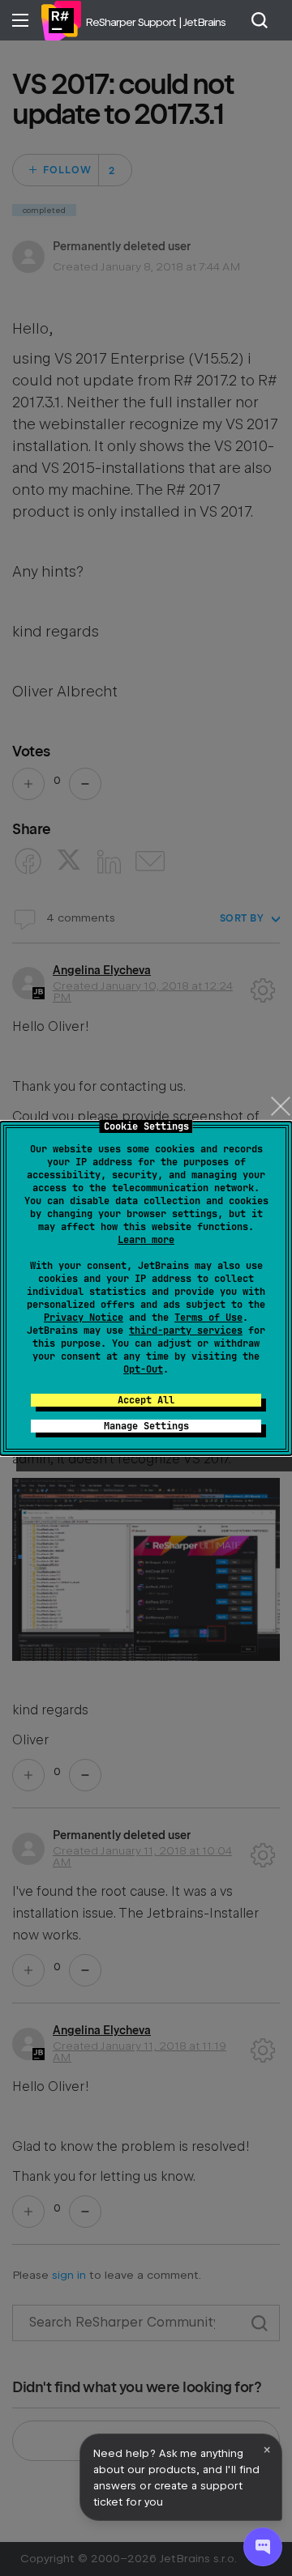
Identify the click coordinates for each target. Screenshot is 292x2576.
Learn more (146, 1240)
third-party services (186, 1331)
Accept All (146, 1400)
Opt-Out (143, 1369)
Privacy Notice (84, 1318)
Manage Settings (146, 1426)
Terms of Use (208, 1318)
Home (61, 20)
